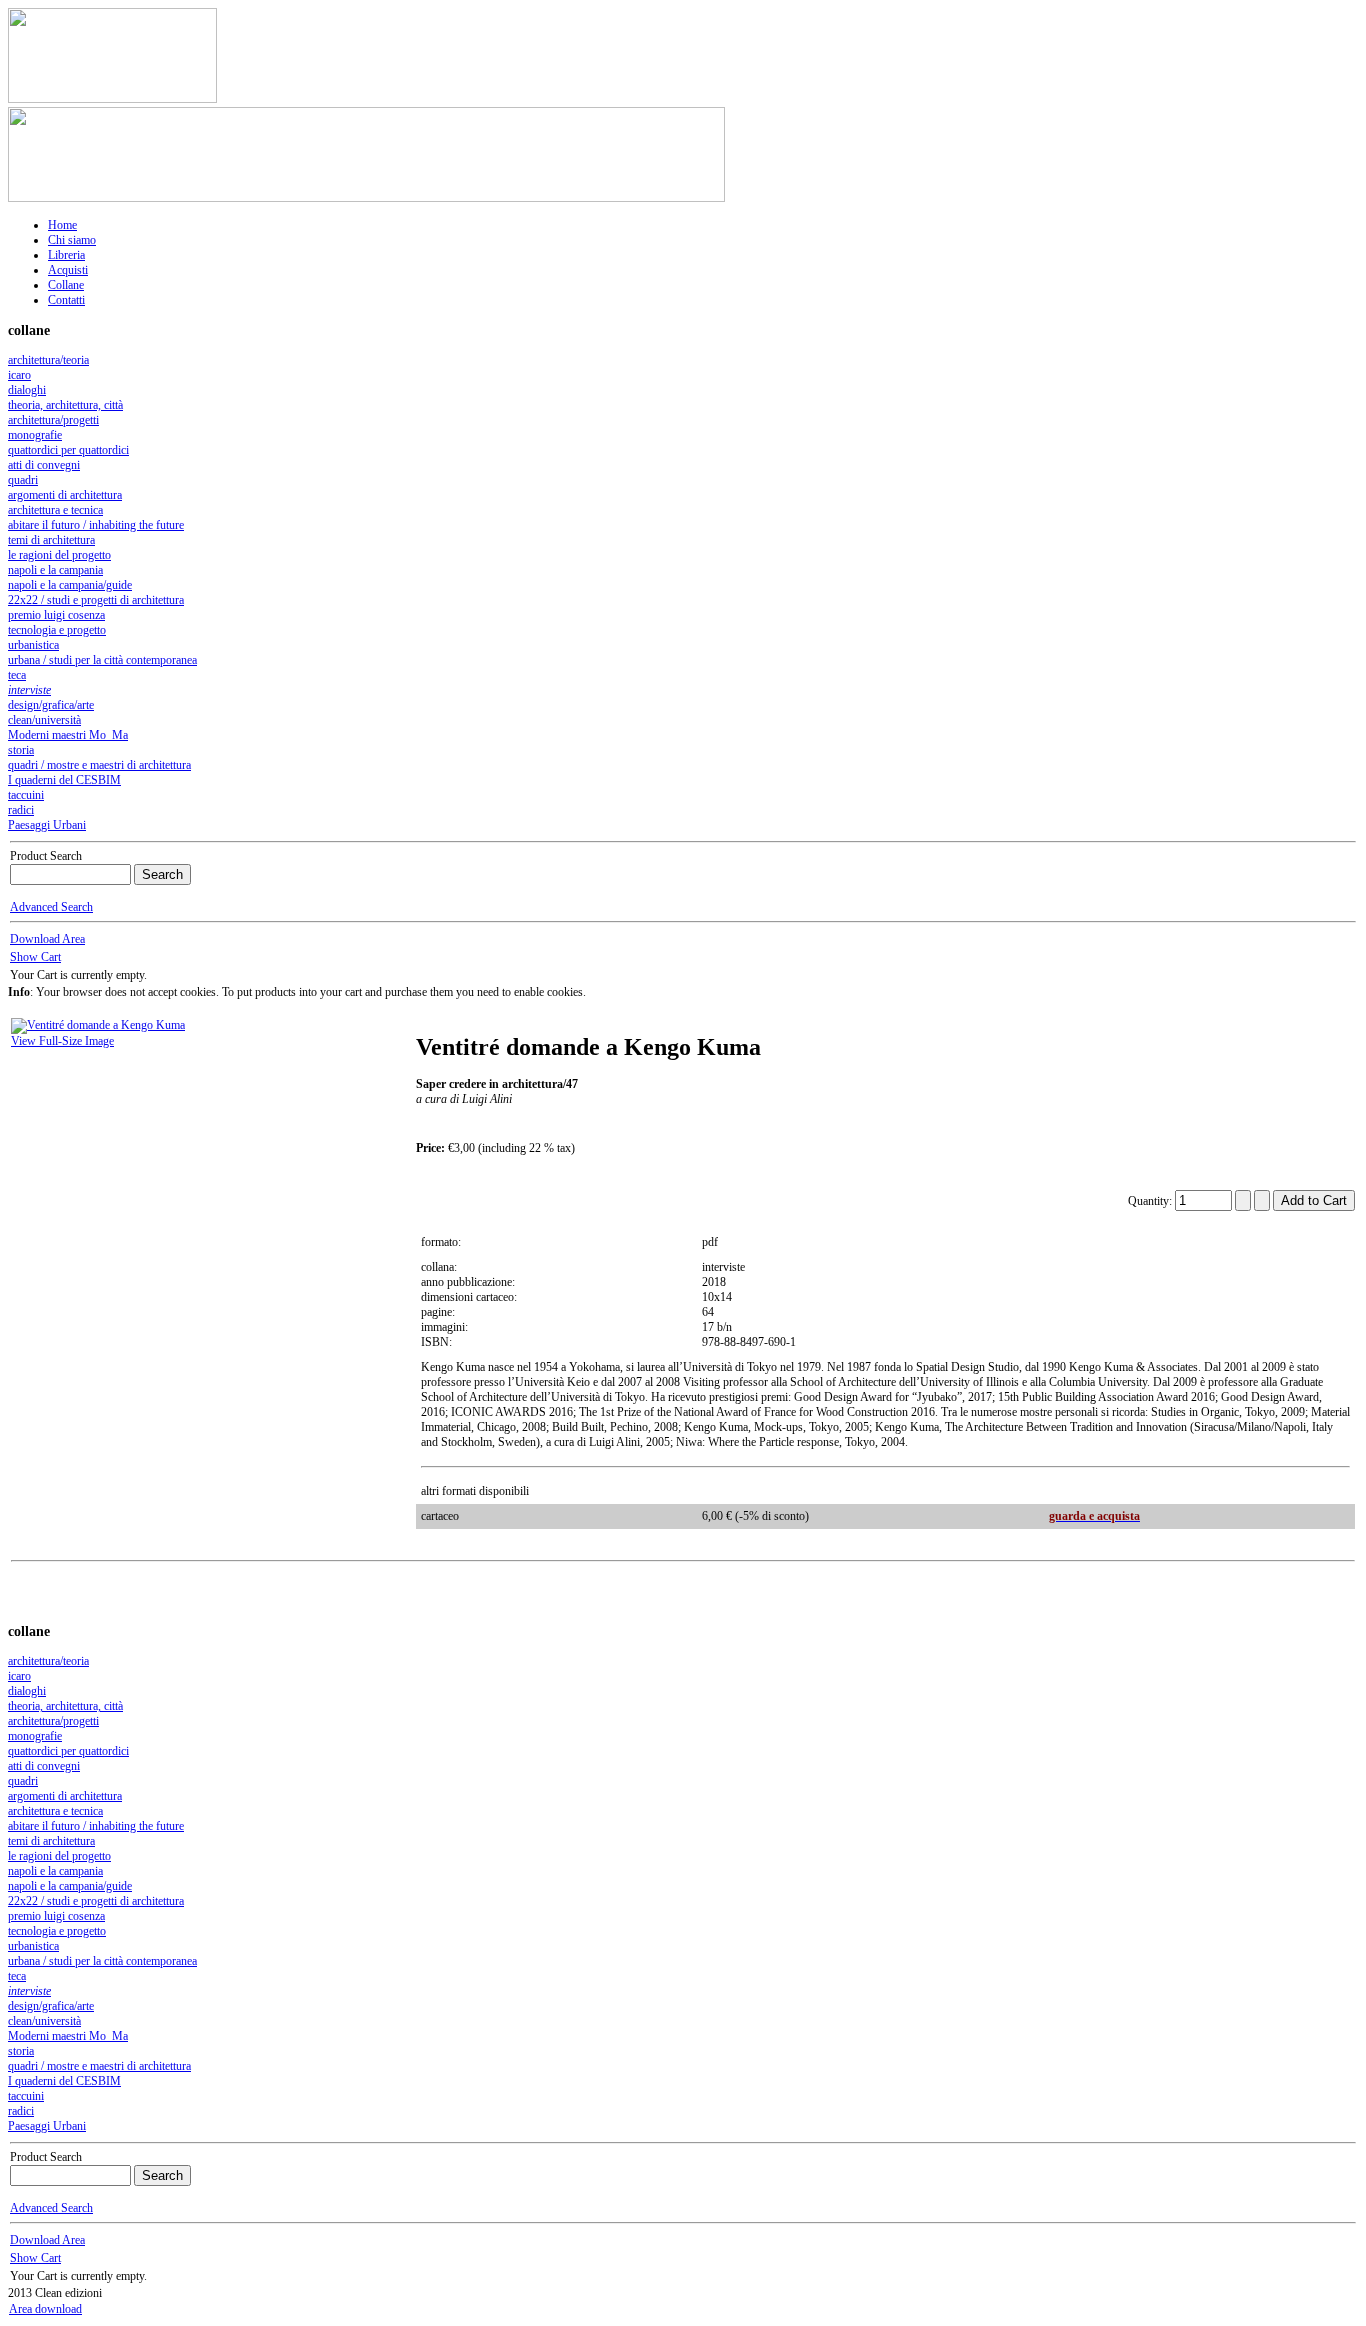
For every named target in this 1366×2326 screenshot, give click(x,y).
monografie (35, 435)
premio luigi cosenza (56, 615)
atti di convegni (44, 465)
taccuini (26, 795)
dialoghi (27, 390)
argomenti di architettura (65, 495)
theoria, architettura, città (65, 405)
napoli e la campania (55, 570)
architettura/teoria (48, 360)
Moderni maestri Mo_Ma (68, 735)
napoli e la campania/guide (70, 585)
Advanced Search (51, 907)
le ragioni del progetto (59, 555)
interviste (29, 690)
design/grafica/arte (51, 705)
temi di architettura (51, 540)
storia (21, 750)
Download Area (47, 939)
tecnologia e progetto (57, 630)
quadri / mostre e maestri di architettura (99, 765)
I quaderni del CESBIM (64, 780)
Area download (45, 2309)
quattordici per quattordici (68, 450)
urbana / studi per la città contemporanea (102, 660)
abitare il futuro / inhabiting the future (96, 525)
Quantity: (1151, 1201)
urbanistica (33, 645)
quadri (23, 480)
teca (17, 675)
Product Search (46, 856)
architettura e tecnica (55, 510)
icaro (19, 375)
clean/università (44, 720)
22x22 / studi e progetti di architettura (96, 600)
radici (21, 810)
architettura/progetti (53, 420)
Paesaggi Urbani (47, 825)
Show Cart (35, 957)
